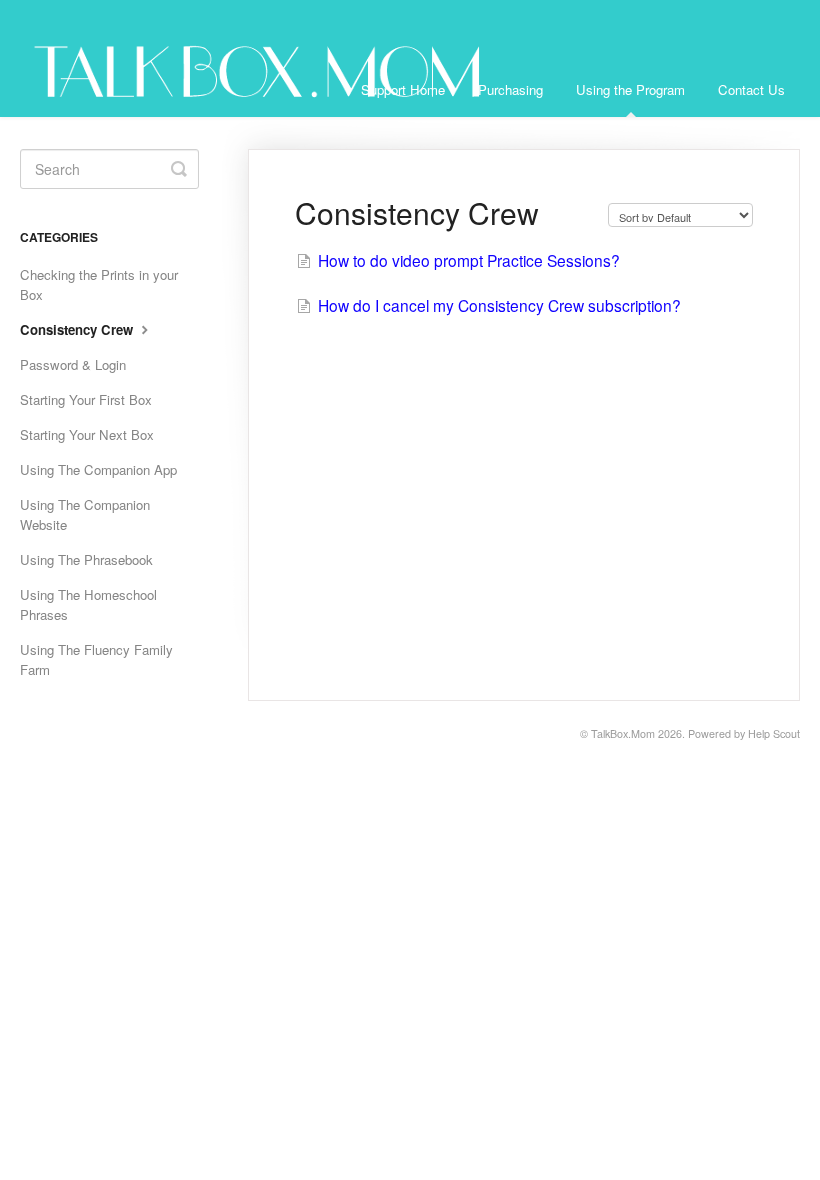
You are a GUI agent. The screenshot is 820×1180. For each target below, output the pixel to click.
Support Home (403, 89)
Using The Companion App (98, 469)
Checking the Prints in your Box (99, 284)
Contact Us (751, 89)
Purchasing (510, 89)
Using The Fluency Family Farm (96, 659)
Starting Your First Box (86, 399)
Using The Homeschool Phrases (88, 604)
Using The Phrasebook (86, 559)
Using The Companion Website (85, 514)
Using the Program (630, 89)
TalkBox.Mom (623, 733)
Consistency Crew (78, 329)
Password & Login (73, 364)
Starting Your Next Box (87, 434)
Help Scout (774, 733)
